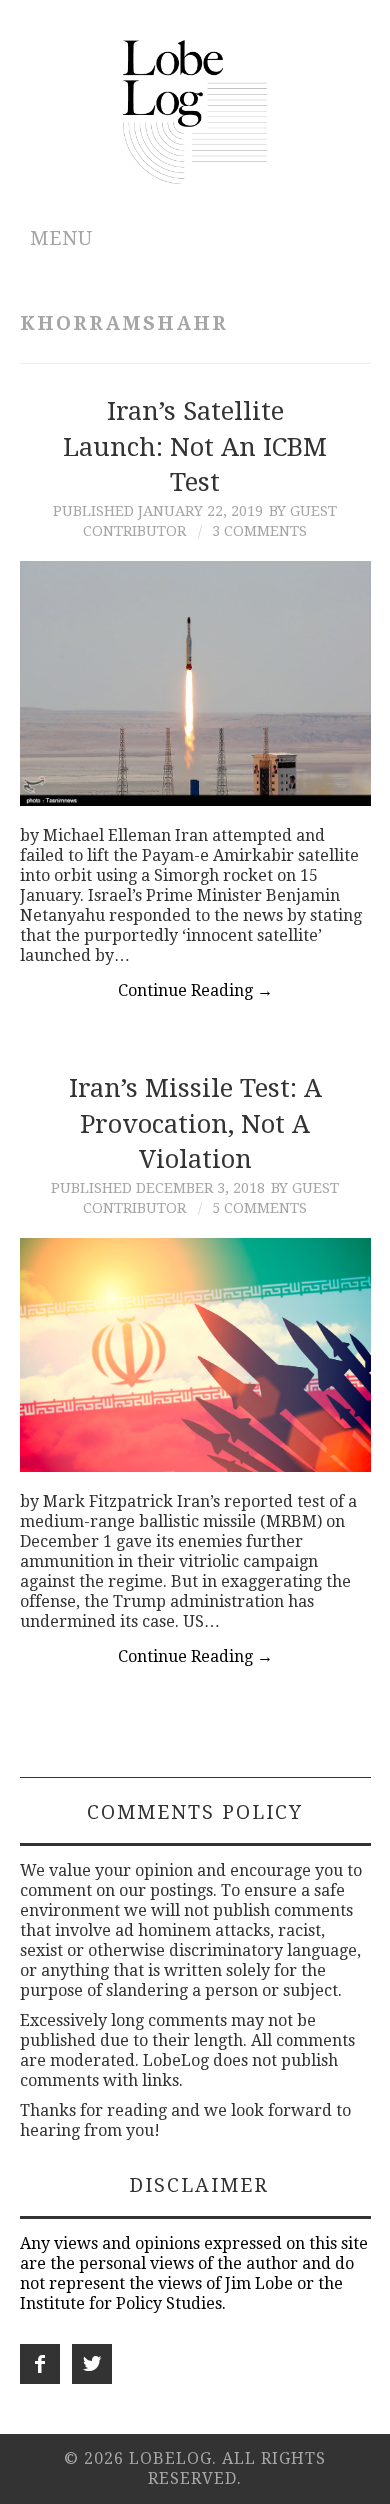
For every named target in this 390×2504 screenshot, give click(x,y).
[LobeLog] (195, 110)
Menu (61, 238)
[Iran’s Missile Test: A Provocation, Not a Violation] (195, 1355)
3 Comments (259, 531)
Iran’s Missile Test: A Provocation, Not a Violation (195, 1124)
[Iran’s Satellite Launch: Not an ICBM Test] (195, 683)
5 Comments (259, 1208)
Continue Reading (195, 990)
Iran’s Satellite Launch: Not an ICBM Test (195, 447)
